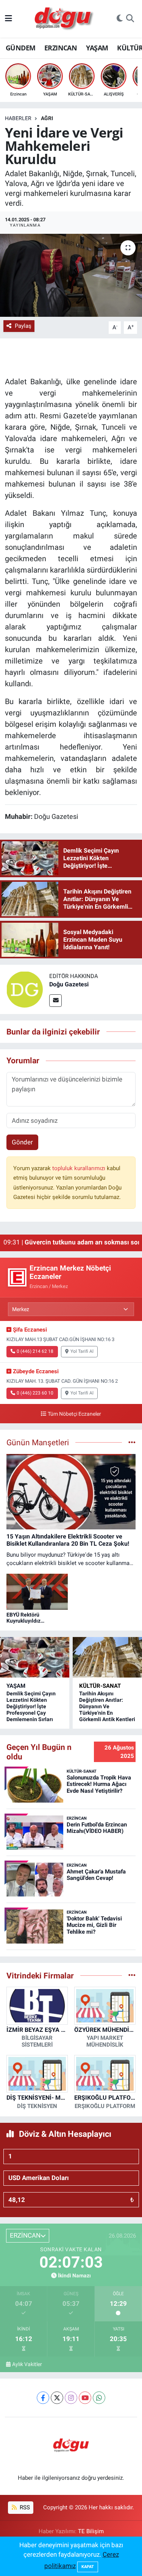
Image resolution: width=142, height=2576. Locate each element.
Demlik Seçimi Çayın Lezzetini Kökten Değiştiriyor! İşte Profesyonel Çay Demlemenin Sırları (31, 1706)
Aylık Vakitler (27, 2364)
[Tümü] (132, 1975)
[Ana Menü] (9, 19)
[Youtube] (85, 2398)
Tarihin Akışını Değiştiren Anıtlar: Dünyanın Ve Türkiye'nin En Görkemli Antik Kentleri (107, 1706)
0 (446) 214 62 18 (35, 1351)
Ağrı (47, 118)
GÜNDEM (20, 48)
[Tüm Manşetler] (132, 1442)
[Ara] (130, 19)
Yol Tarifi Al (82, 1351)
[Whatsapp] (99, 2398)
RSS (24, 2507)
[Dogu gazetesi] (65, 19)
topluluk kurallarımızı (80, 1168)
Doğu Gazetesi (69, 984)
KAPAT (88, 2567)
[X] (57, 2398)
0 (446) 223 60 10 (35, 1393)
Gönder (22, 1142)
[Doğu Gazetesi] (25, 989)
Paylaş (23, 326)
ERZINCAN (61, 48)
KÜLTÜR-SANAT (100, 1686)
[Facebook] (43, 2398)
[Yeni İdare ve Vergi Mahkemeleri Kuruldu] (71, 275)
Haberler (18, 118)
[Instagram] (71, 2398)
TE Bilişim (91, 2531)
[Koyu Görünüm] (120, 19)
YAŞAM (97, 48)
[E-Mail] (55, 1001)
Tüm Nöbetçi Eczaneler (74, 1414)
